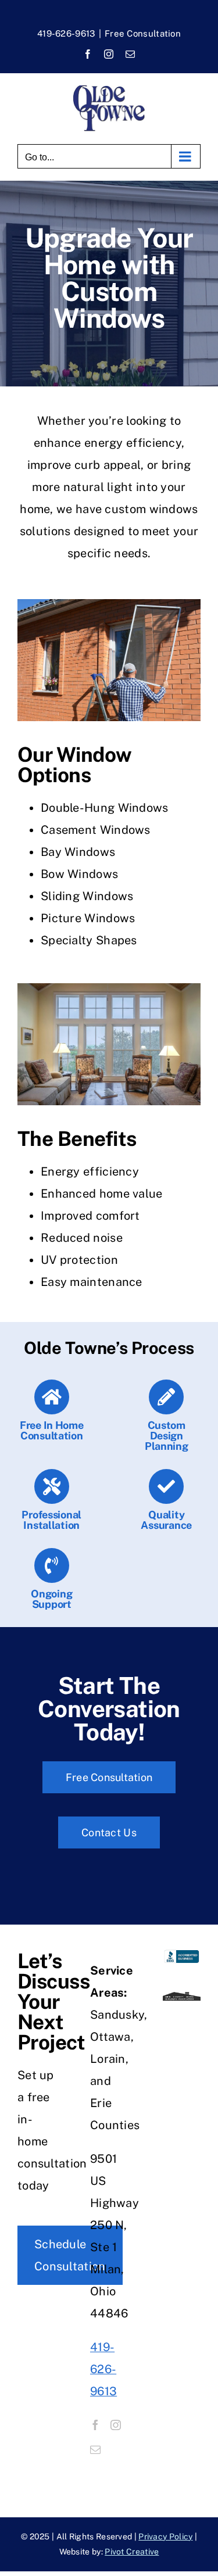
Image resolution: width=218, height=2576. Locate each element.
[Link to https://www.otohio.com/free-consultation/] (52, 1397)
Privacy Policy (165, 2536)
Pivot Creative (132, 2552)
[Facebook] (95, 2425)
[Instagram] (116, 2425)
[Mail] (95, 2449)
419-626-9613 (66, 33)
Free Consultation (143, 33)
